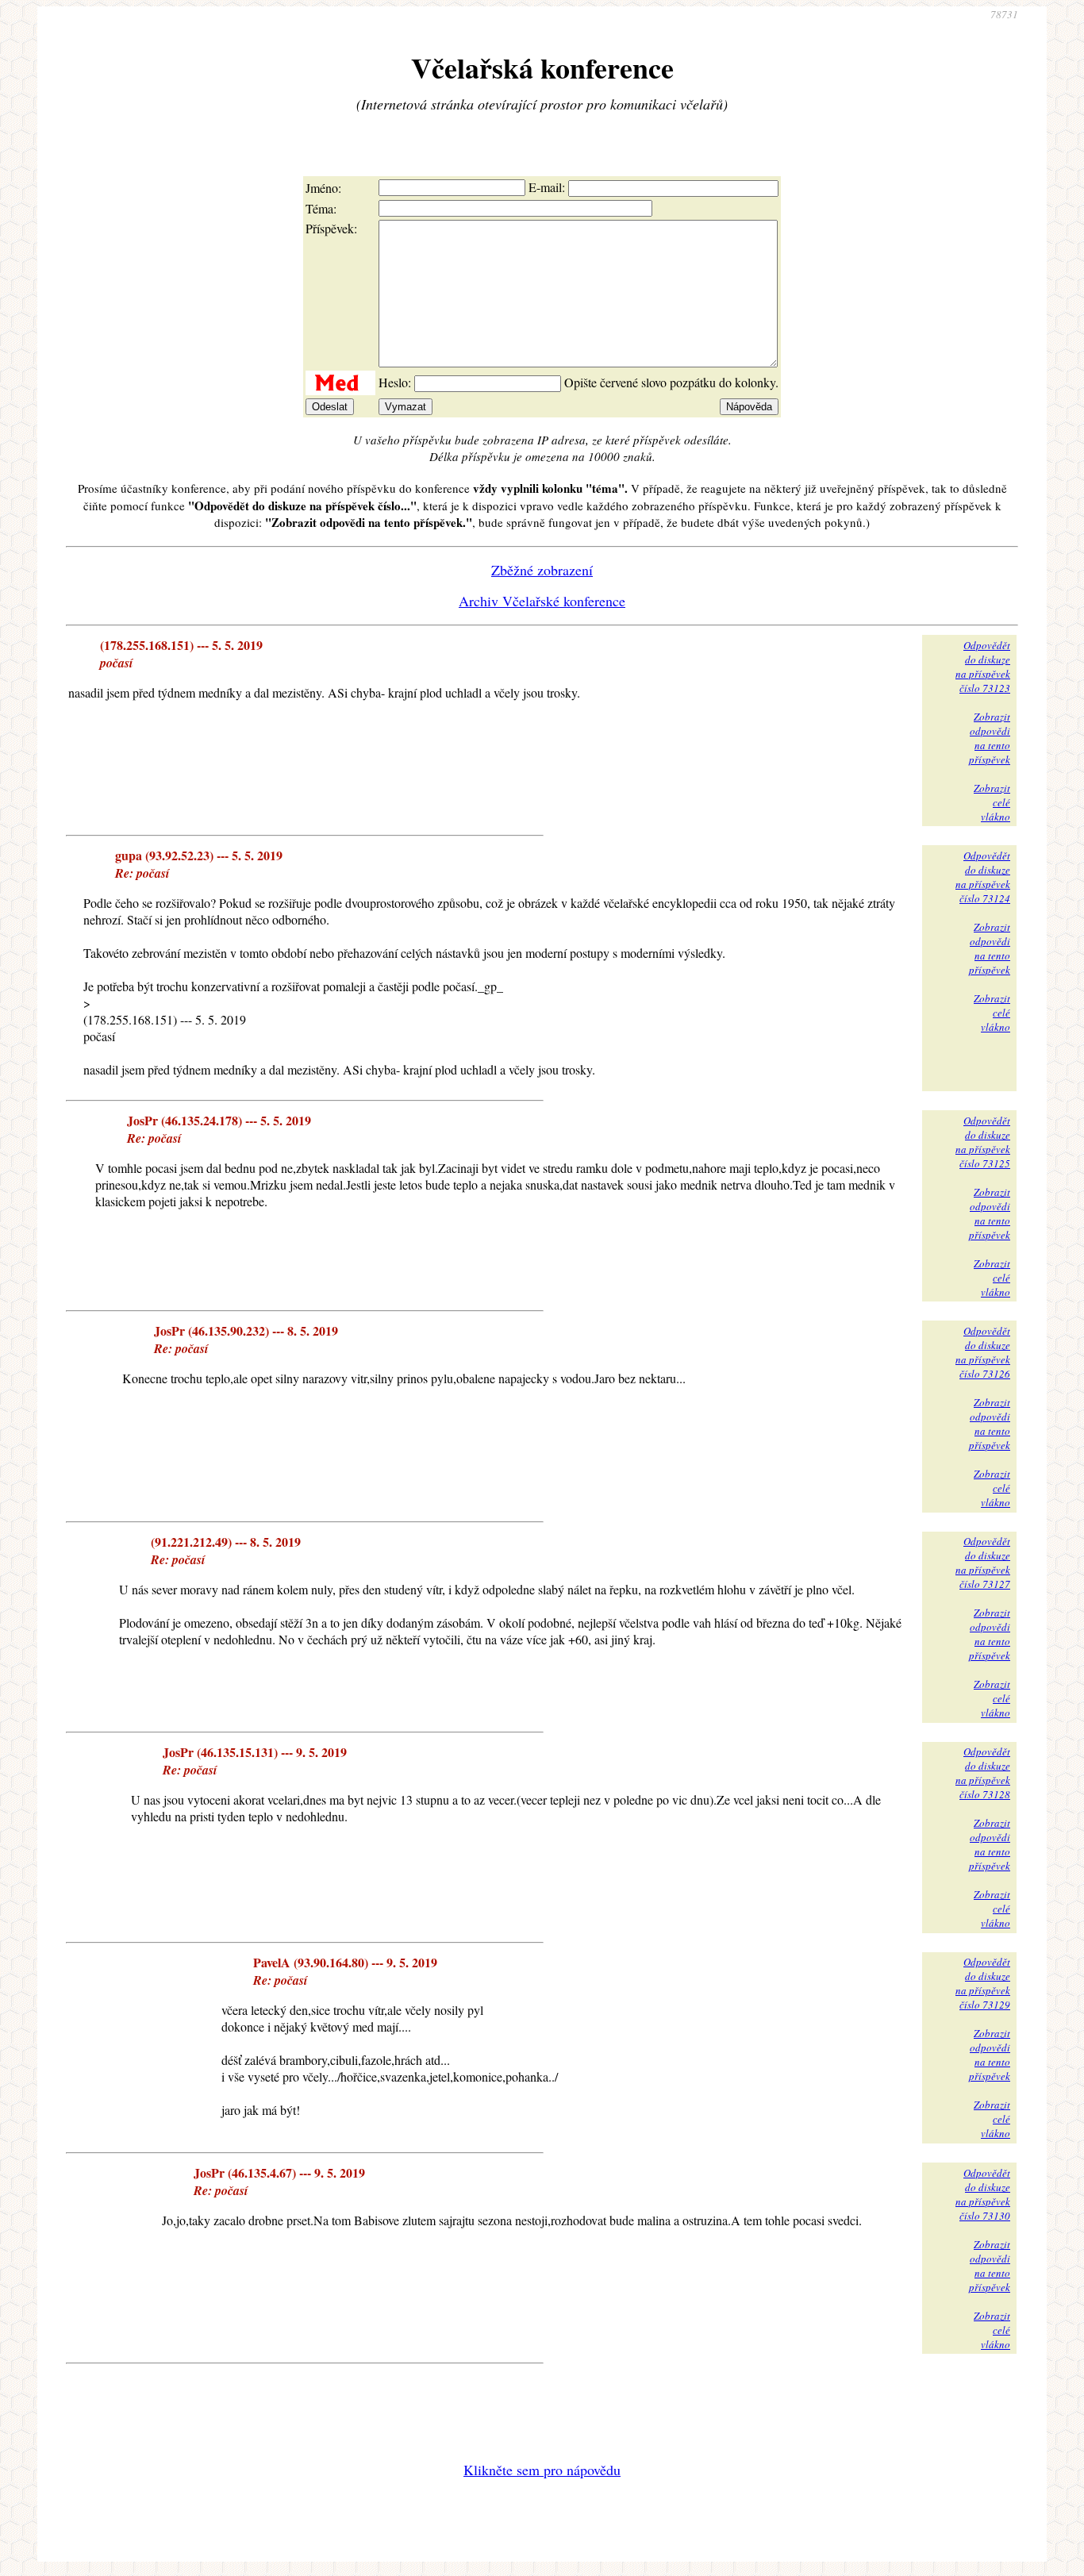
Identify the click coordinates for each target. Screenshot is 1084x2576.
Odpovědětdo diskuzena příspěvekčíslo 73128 (983, 1773)
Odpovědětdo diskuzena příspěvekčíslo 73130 (983, 2194)
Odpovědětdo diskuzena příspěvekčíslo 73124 (983, 877)
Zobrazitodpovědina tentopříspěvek (990, 738)
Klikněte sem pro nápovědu (542, 2470)
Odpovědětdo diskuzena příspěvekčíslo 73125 (983, 1142)
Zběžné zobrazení (542, 570)
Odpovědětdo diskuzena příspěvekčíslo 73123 (983, 667)
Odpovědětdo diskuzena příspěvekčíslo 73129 (983, 1983)
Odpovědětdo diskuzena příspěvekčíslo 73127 (983, 1563)
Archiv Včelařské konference (542, 601)
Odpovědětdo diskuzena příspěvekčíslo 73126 (983, 1352)
